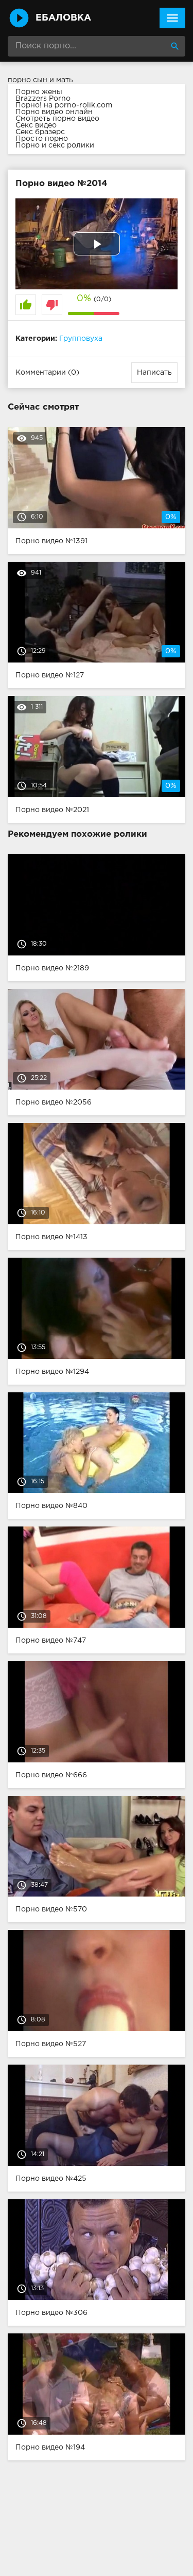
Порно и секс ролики (55, 145)
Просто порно (42, 139)
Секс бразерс (40, 132)
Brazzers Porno (43, 99)
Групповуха (81, 339)
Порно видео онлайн (54, 112)
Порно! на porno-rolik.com (64, 105)
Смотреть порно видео (57, 119)
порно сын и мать (40, 80)
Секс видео (36, 125)
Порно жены (39, 92)
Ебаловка (63, 18)
